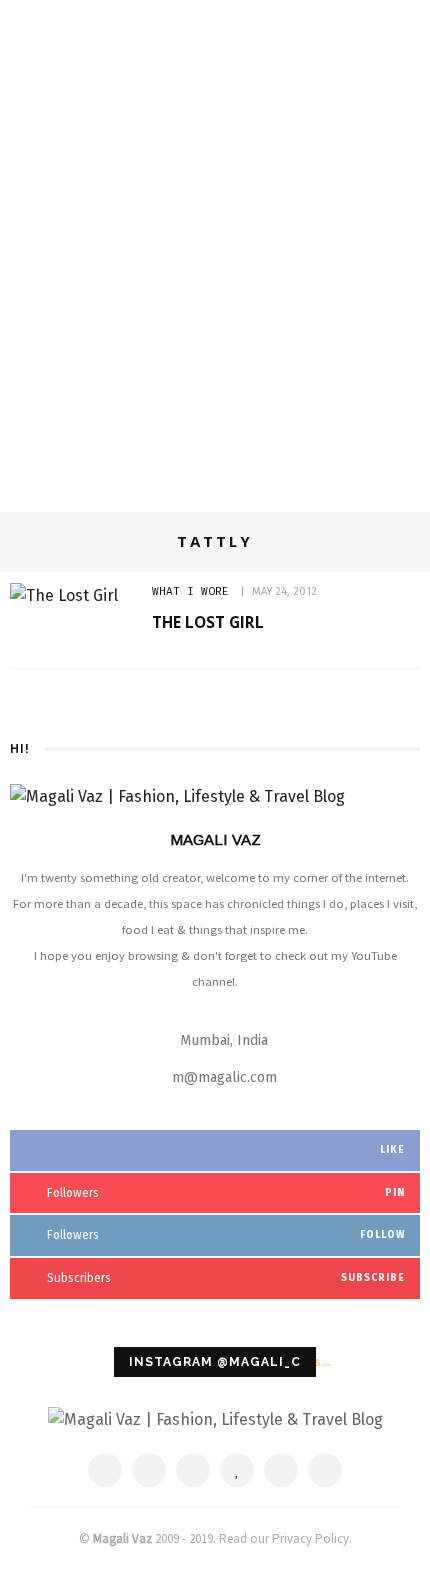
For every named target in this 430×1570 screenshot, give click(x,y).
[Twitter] (149, 1470)
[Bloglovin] (237, 1470)
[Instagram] (281, 1470)
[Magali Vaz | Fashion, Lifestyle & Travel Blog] (215, 1418)
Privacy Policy (310, 1538)
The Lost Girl (208, 622)
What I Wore (190, 591)
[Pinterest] (193, 1470)
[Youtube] (325, 1470)
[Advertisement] (215, 267)
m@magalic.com (224, 1077)
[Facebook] (105, 1470)
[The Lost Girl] (64, 594)
